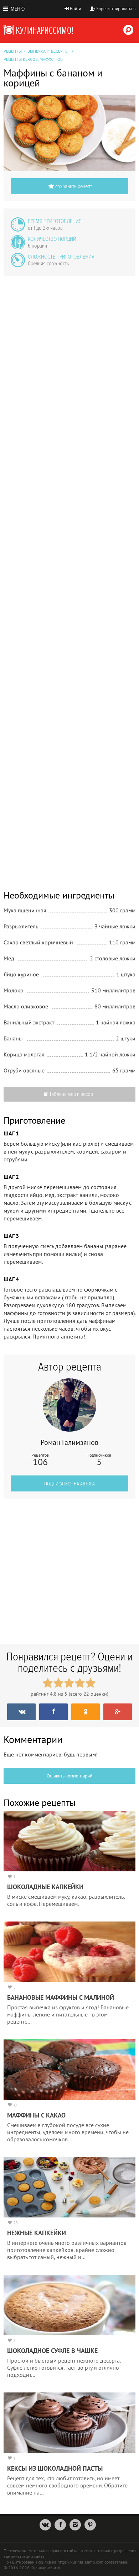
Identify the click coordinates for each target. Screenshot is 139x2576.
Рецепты (13, 51)
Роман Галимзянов (69, 1442)
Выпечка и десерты (48, 51)
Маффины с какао (36, 2115)
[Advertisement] (69, 578)
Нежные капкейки (37, 2233)
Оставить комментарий (69, 1776)
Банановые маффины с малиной (61, 1997)
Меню (17, 9)
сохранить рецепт (74, 186)
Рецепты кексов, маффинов (33, 59)
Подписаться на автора (69, 1484)
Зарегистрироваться (116, 9)
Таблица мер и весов (71, 1094)
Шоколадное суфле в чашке (52, 2351)
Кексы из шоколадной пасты (55, 2468)
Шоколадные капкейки (45, 1887)
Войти (75, 9)
